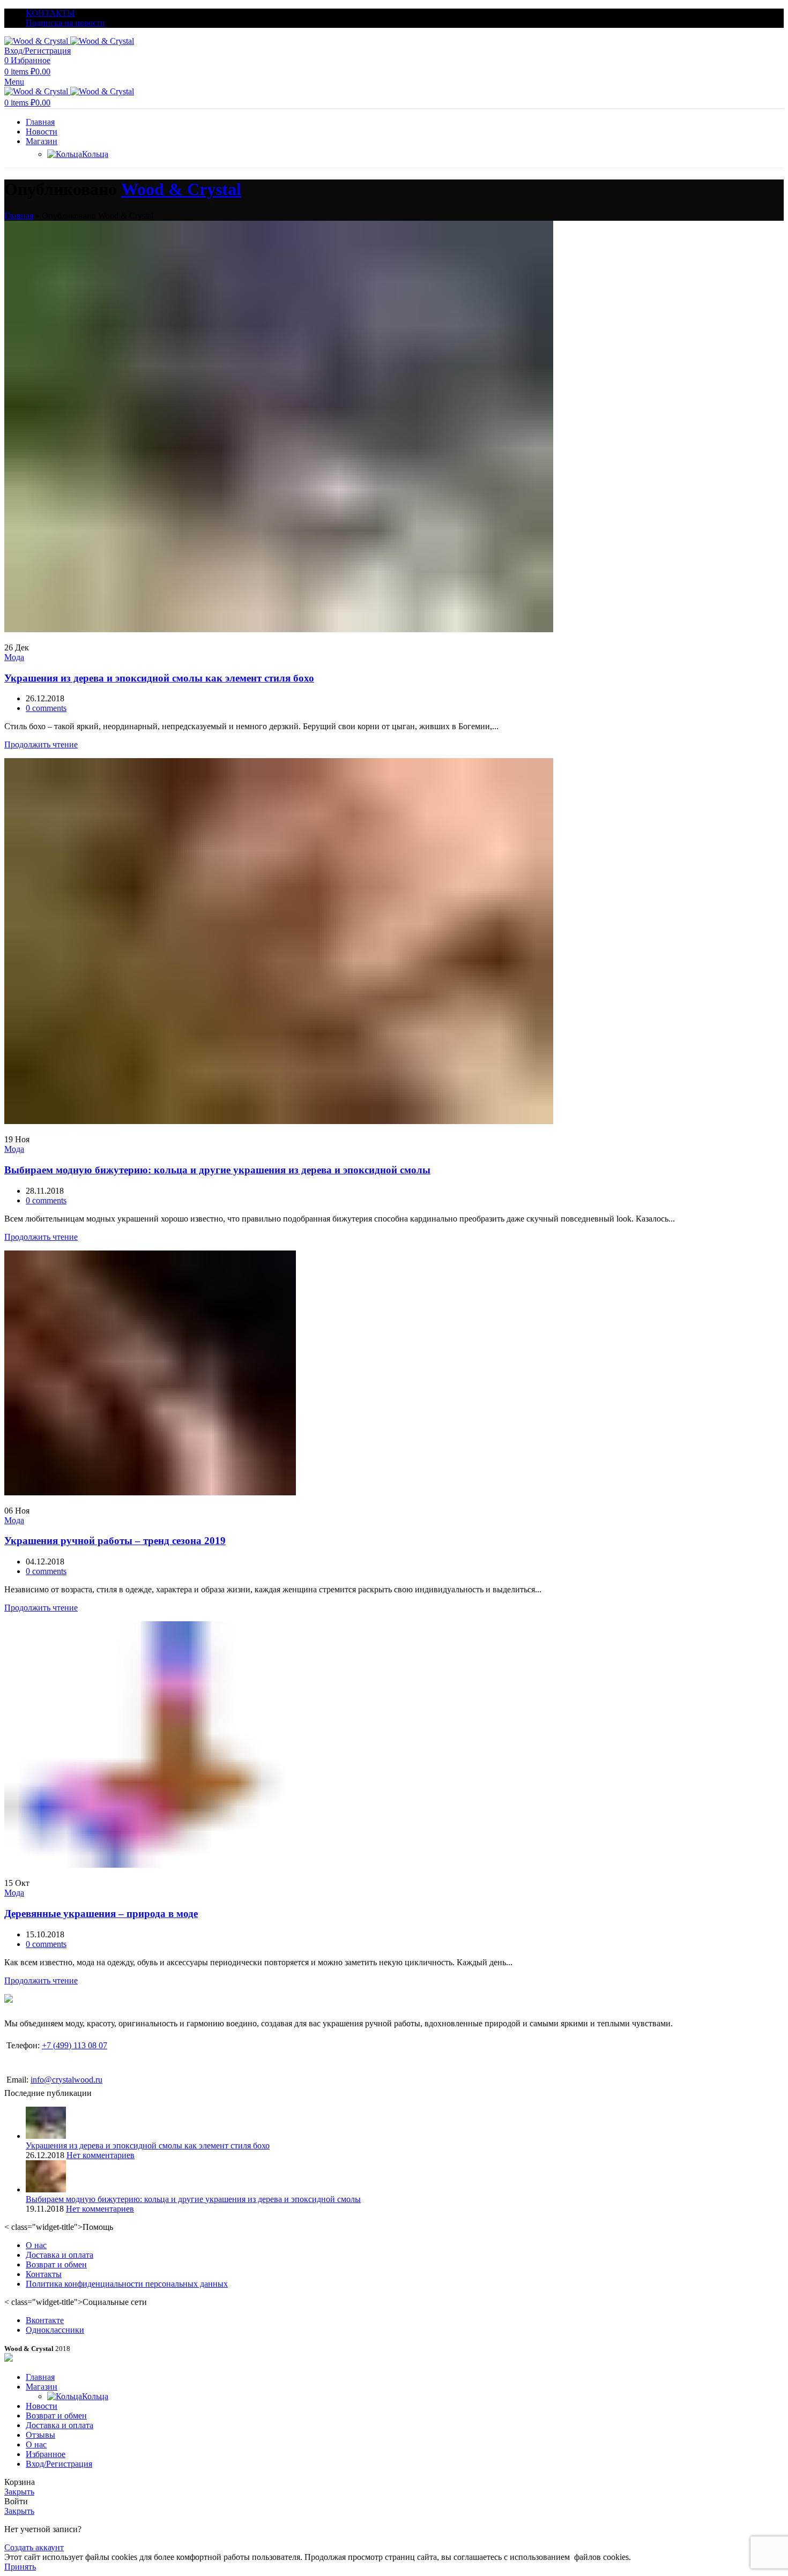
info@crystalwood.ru (66, 2080)
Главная (19, 216)
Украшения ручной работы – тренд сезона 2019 (115, 1541)
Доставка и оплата (60, 2255)
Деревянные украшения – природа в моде (101, 1914)
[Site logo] (37, 41)
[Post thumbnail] (46, 2136)
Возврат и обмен (56, 2264)
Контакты (44, 2274)
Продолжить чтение (41, 744)
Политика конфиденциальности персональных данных (127, 2284)
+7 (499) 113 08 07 (75, 2045)
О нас (36, 2245)
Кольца (95, 154)
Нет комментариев (101, 2155)
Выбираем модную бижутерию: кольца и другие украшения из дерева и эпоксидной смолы (217, 1170)
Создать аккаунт (34, 2547)
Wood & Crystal (181, 189)
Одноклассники (55, 2330)
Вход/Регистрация (59, 2464)
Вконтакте (45, 2320)
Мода (14, 657)
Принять (20, 2567)
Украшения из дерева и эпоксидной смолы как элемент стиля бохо (159, 678)
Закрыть (19, 2492)
